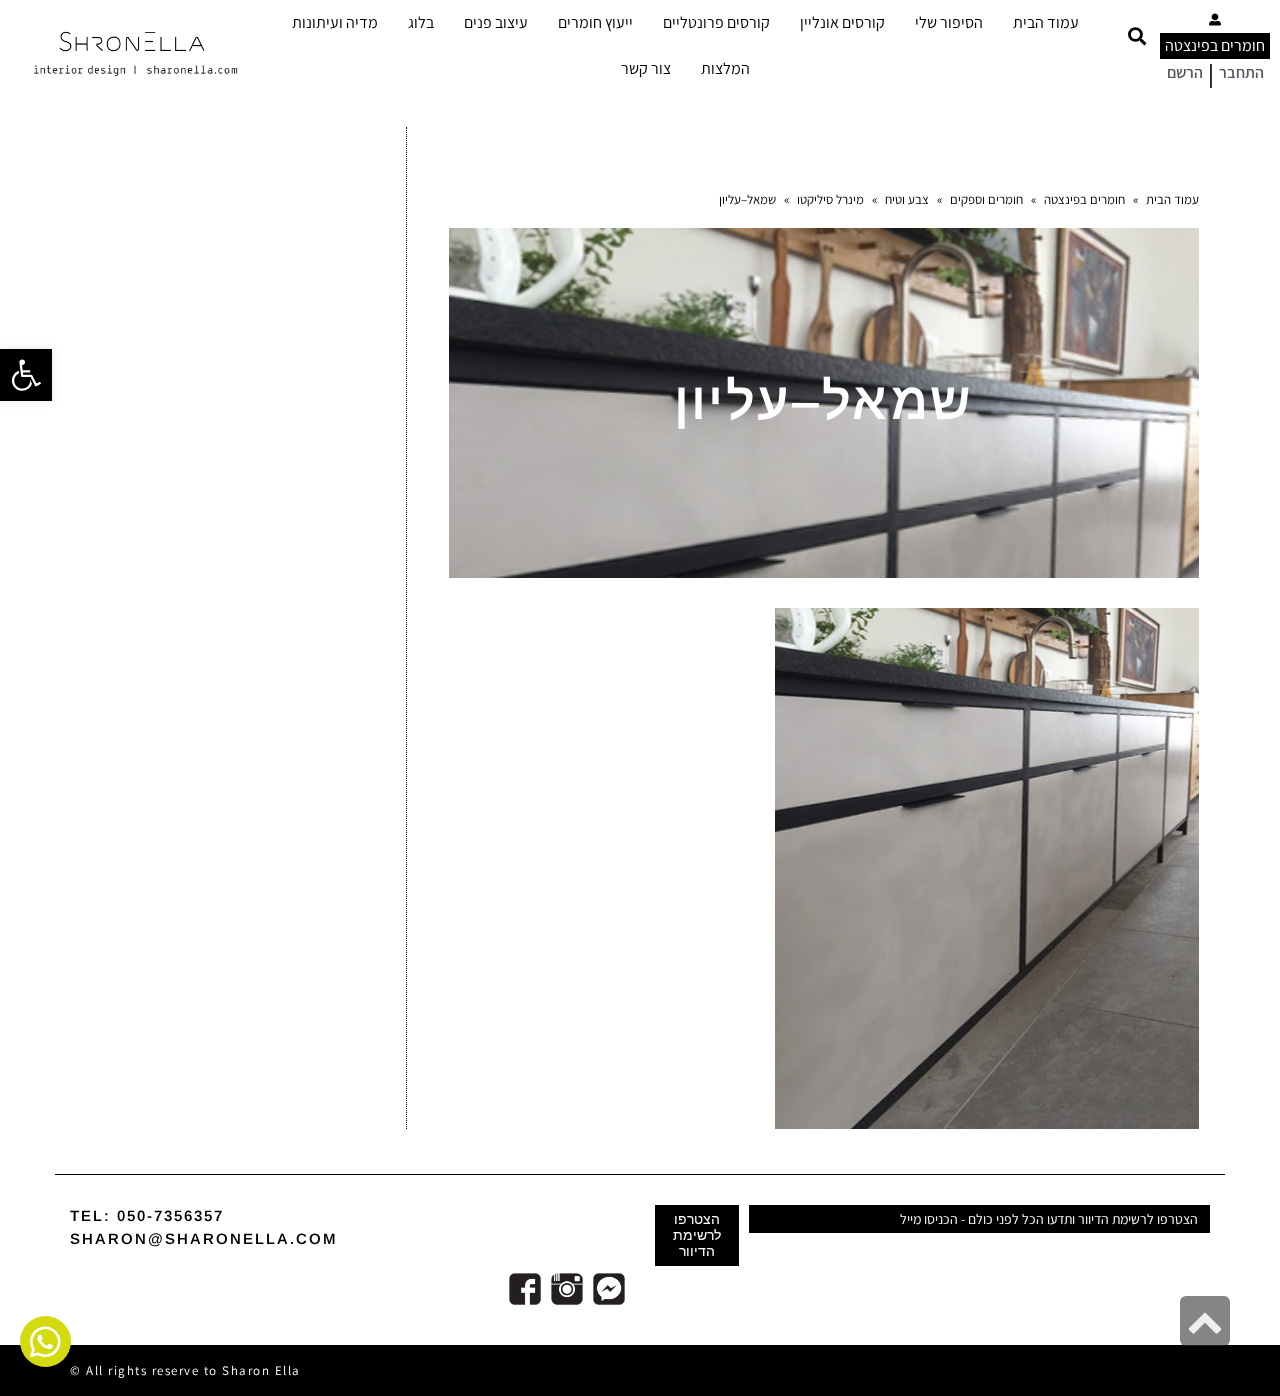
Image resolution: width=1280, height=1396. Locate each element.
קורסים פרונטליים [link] (716, 22)
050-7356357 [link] (170, 1215)
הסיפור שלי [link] (949, 22)
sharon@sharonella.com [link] (204, 1238)
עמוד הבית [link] (1046, 22)
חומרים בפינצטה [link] (1215, 45)
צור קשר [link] (646, 68)
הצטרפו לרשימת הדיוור (697, 1235)
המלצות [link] (725, 68)
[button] (1136, 36)
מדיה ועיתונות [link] (335, 22)
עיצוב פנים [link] (496, 22)
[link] (26, 375)
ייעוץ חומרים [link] (595, 22)
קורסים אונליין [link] (842, 22)
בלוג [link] (421, 22)
